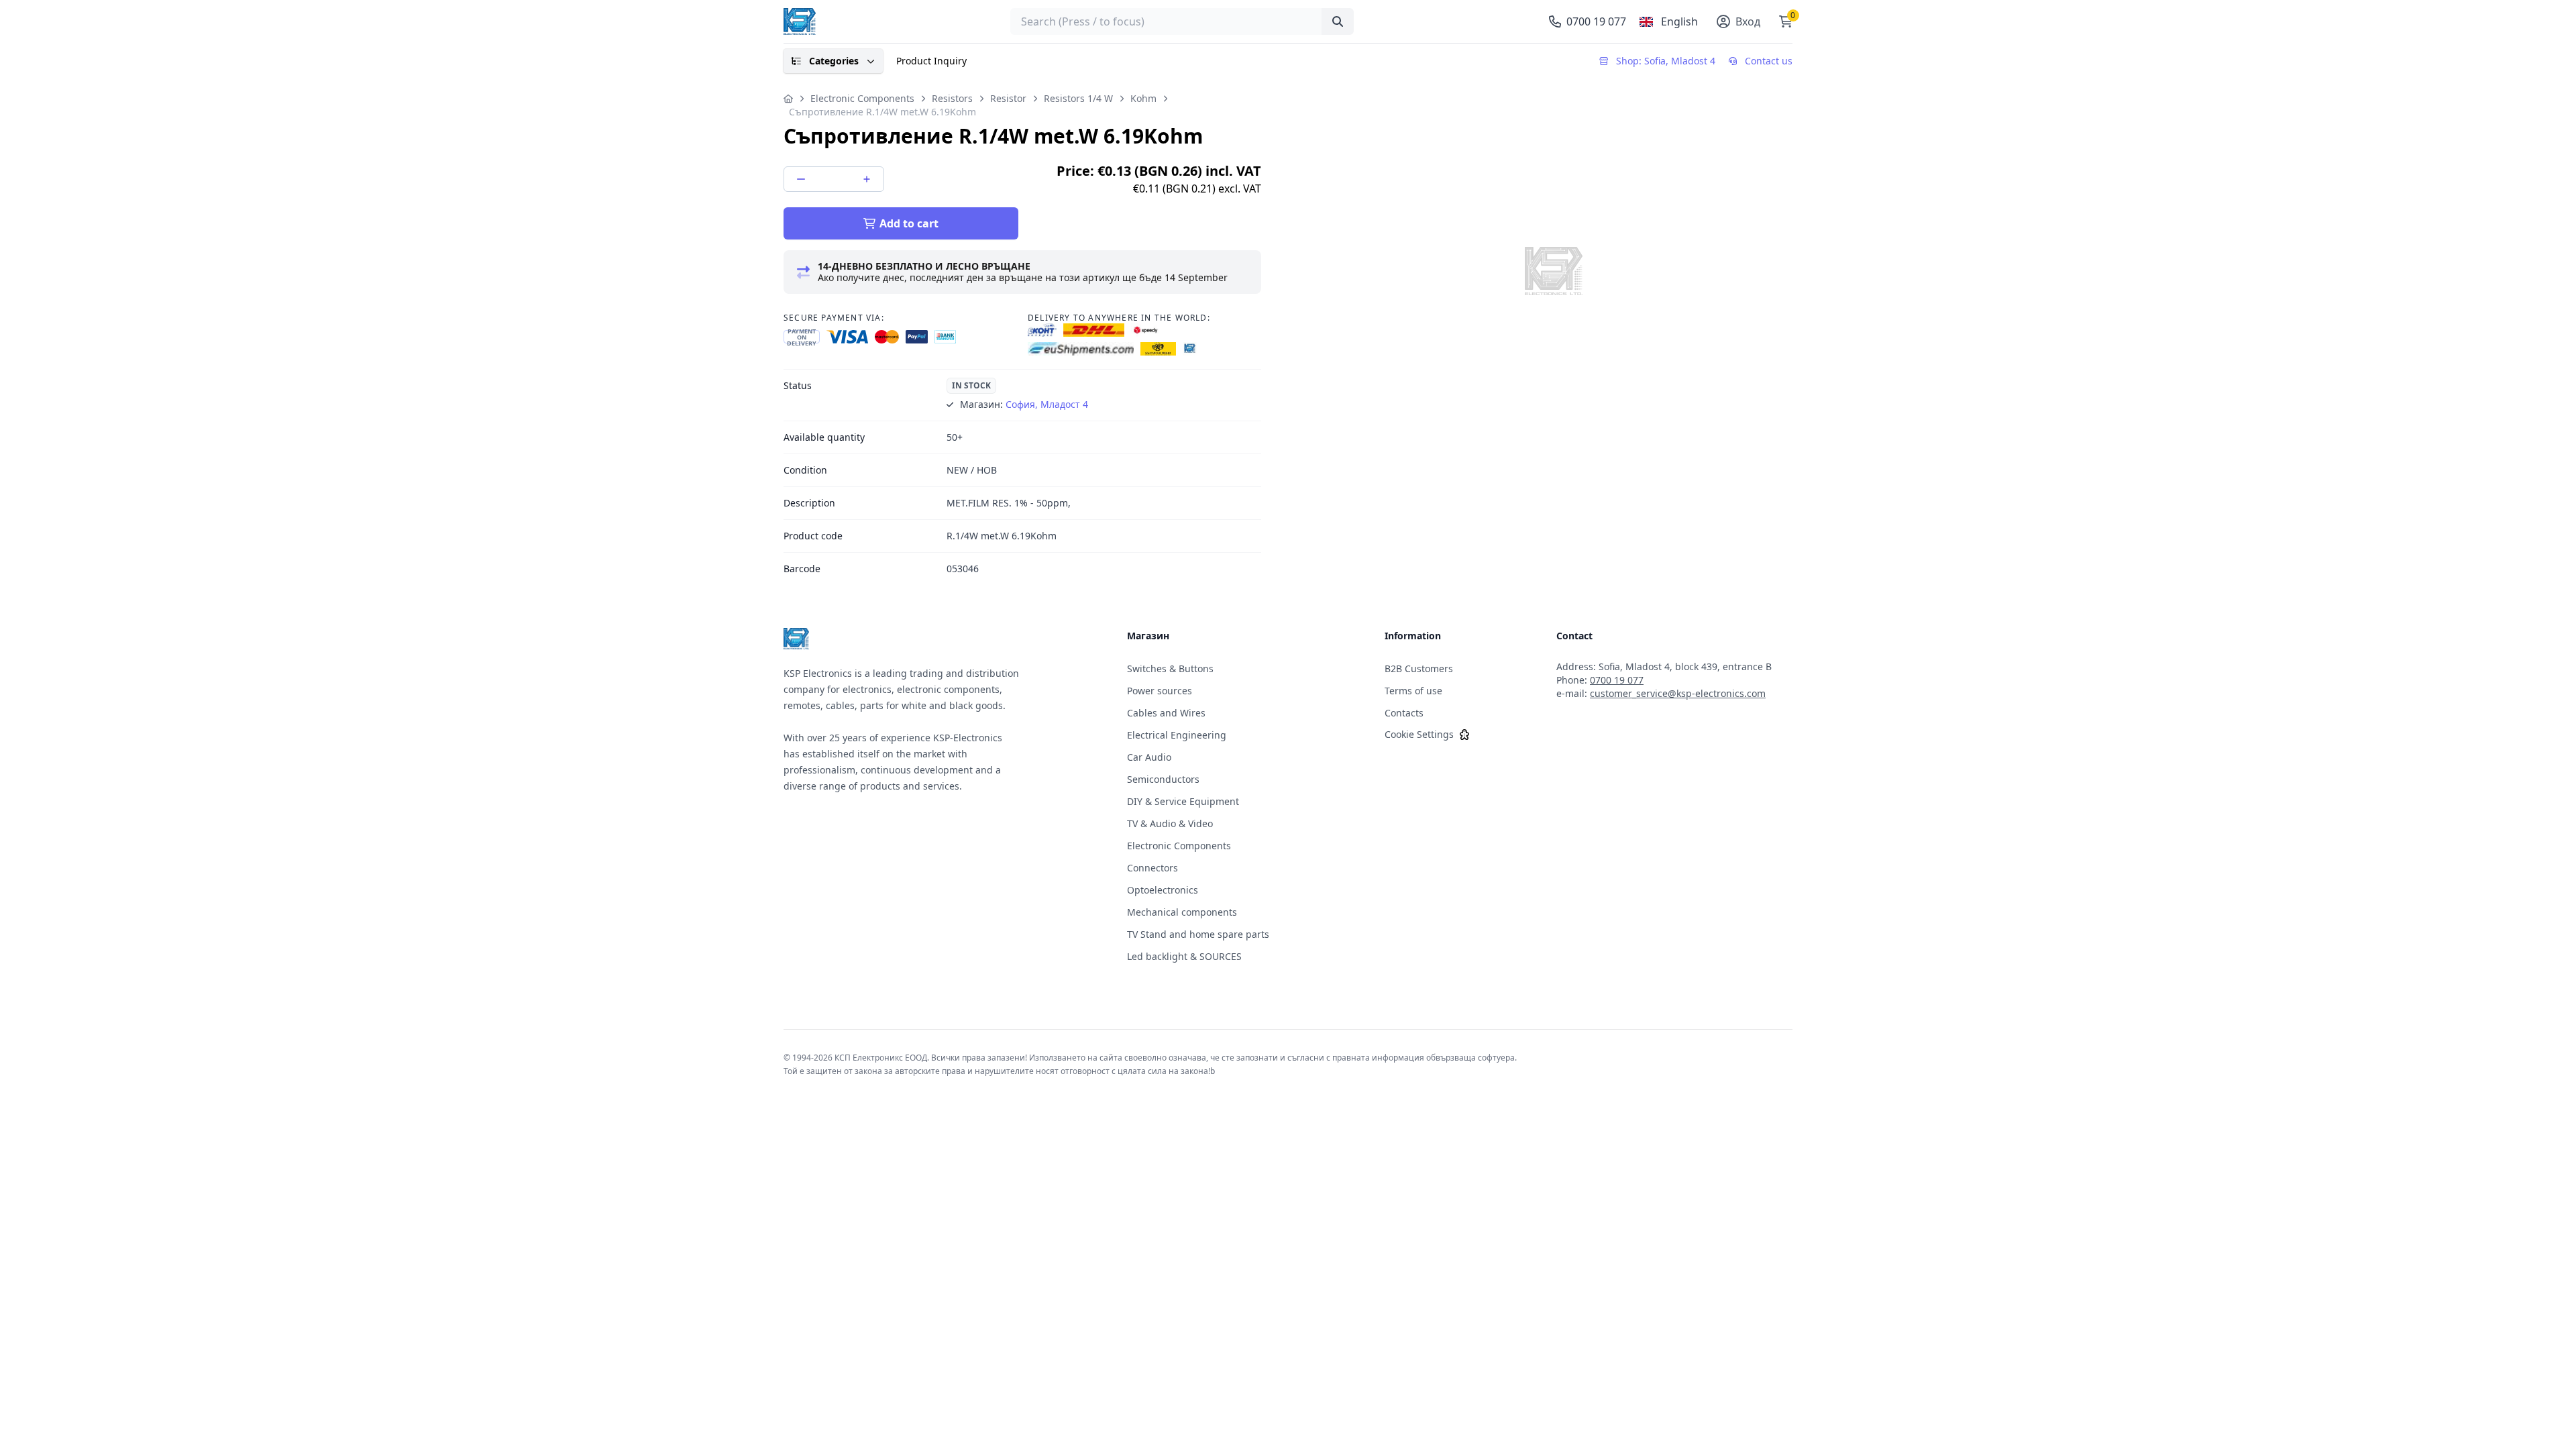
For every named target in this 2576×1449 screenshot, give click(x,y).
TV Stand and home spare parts (1198, 934)
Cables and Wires (1166, 713)
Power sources (1160, 691)
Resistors (952, 98)
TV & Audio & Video (1170, 823)
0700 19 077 (1617, 680)
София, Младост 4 (1047, 404)
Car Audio (1149, 757)
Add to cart (909, 223)
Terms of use (1413, 691)
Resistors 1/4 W (1078, 98)
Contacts (1404, 713)
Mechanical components (1182, 912)
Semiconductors (1163, 779)
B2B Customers (1419, 668)
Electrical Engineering (1177, 735)
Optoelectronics (1163, 890)
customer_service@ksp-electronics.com (1678, 693)
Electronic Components (862, 98)
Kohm (1143, 98)
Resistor (1008, 98)
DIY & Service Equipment (1183, 801)
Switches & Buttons (1170, 668)
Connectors (1152, 868)
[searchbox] (1182, 21)
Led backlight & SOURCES (1184, 956)
